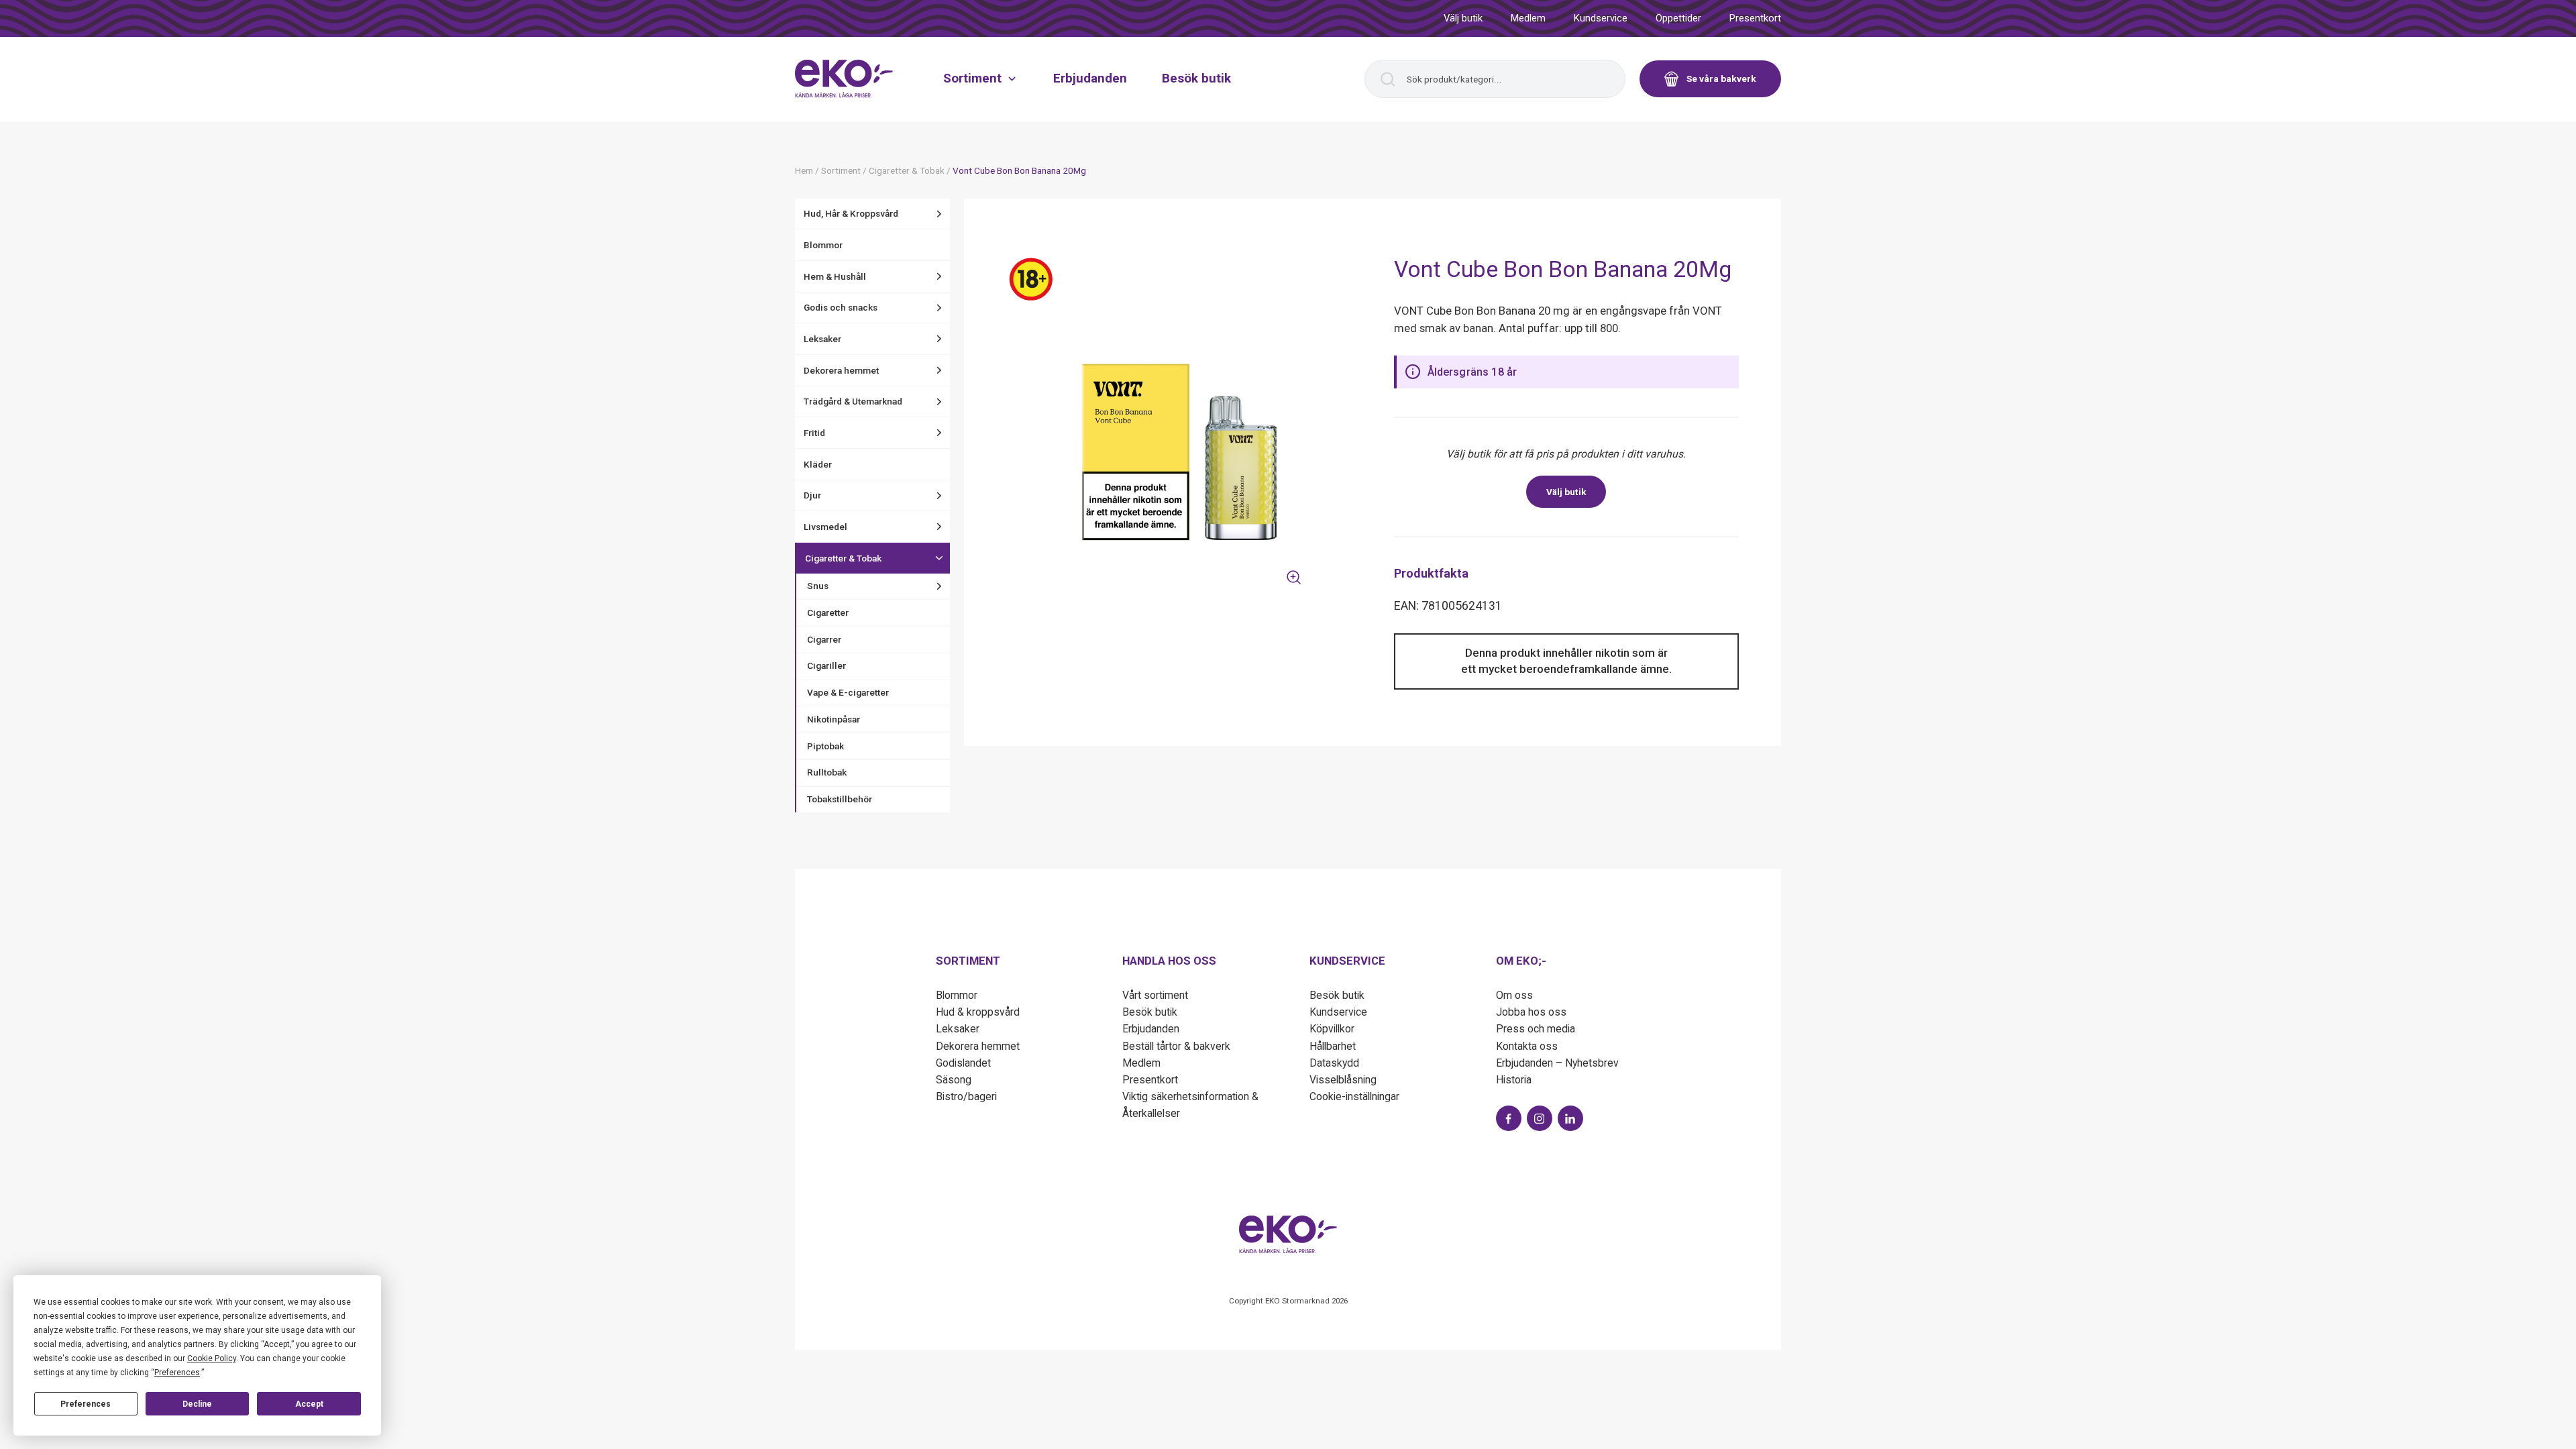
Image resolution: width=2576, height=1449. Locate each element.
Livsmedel (825, 527)
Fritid (814, 433)
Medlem (1528, 18)
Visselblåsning (1343, 1080)
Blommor (823, 245)
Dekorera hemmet (841, 370)
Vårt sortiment (1155, 995)
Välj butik (1463, 18)
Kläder (818, 464)
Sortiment (972, 78)
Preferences (86, 1404)
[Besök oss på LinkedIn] (1570, 1118)
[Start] (844, 78)
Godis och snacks (841, 307)
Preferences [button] (177, 1373)
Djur (812, 495)
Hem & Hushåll (835, 276)
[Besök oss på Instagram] (1540, 1118)
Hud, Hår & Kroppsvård (851, 213)
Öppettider (1678, 18)
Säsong (954, 1080)
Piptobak (825, 746)
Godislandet (963, 1063)
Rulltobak (827, 772)
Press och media (1536, 1029)
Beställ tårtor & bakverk (1176, 1046)
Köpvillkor (1332, 1029)
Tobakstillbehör (840, 799)
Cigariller (826, 665)
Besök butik (1196, 78)
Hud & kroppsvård (978, 1012)
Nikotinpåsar (834, 719)
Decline (197, 1404)
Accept (309, 1404)
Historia (1514, 1080)
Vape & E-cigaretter (848, 692)
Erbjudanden (1090, 78)
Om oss (1514, 995)
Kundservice (1601, 18)
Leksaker (822, 339)
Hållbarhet (1333, 1046)
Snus (818, 586)
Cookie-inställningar (1354, 1096)
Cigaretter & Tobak (843, 558)
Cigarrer (824, 639)
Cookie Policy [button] (212, 1358)
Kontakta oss (1527, 1046)
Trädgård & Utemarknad (853, 401)
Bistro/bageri (966, 1096)
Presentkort (1755, 18)
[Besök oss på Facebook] (1509, 1118)
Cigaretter (828, 612)
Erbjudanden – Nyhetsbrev (1557, 1063)
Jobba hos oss (1531, 1012)
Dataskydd (1334, 1063)
